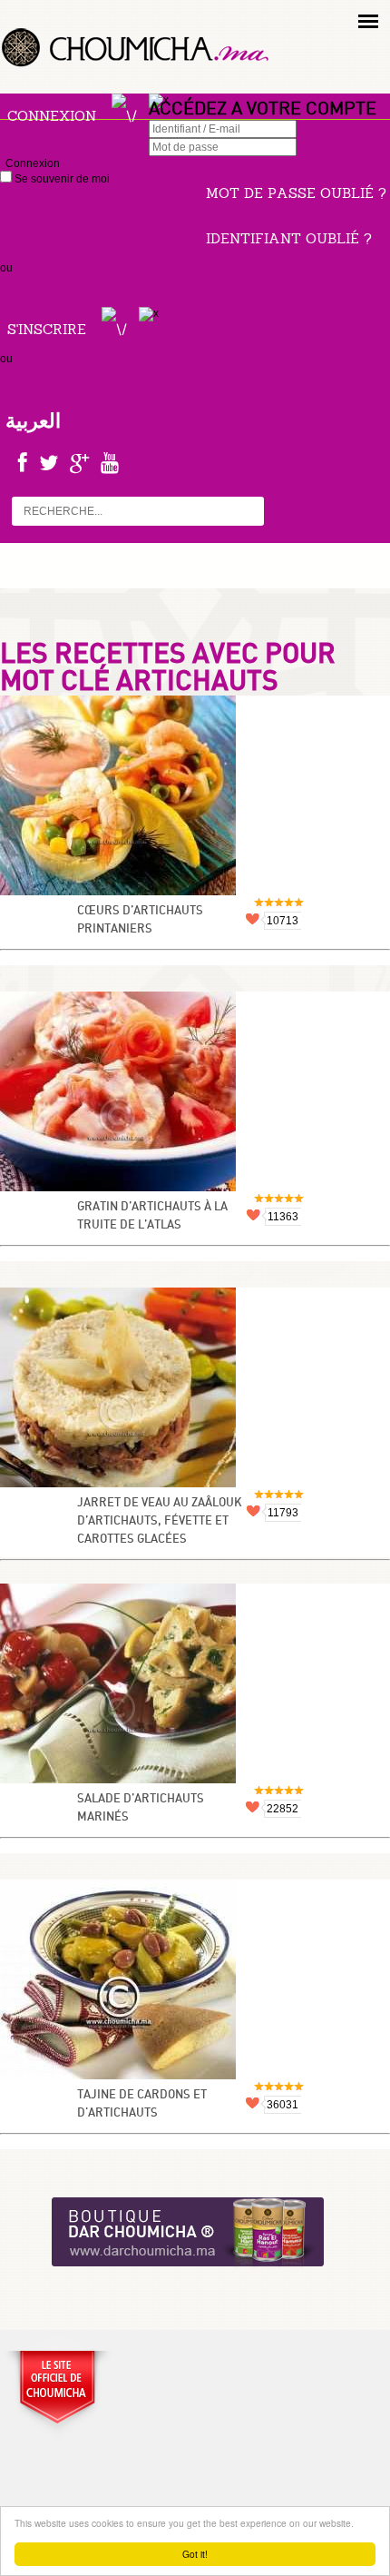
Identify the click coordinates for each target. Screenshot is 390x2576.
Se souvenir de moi (61, 179)
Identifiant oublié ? (289, 238)
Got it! (195, 2554)
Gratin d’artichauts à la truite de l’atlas (152, 1216)
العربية (33, 420)
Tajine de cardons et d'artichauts (142, 2104)
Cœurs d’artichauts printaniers (140, 920)
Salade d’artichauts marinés (141, 1808)
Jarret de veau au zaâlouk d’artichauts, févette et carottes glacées (160, 1521)
